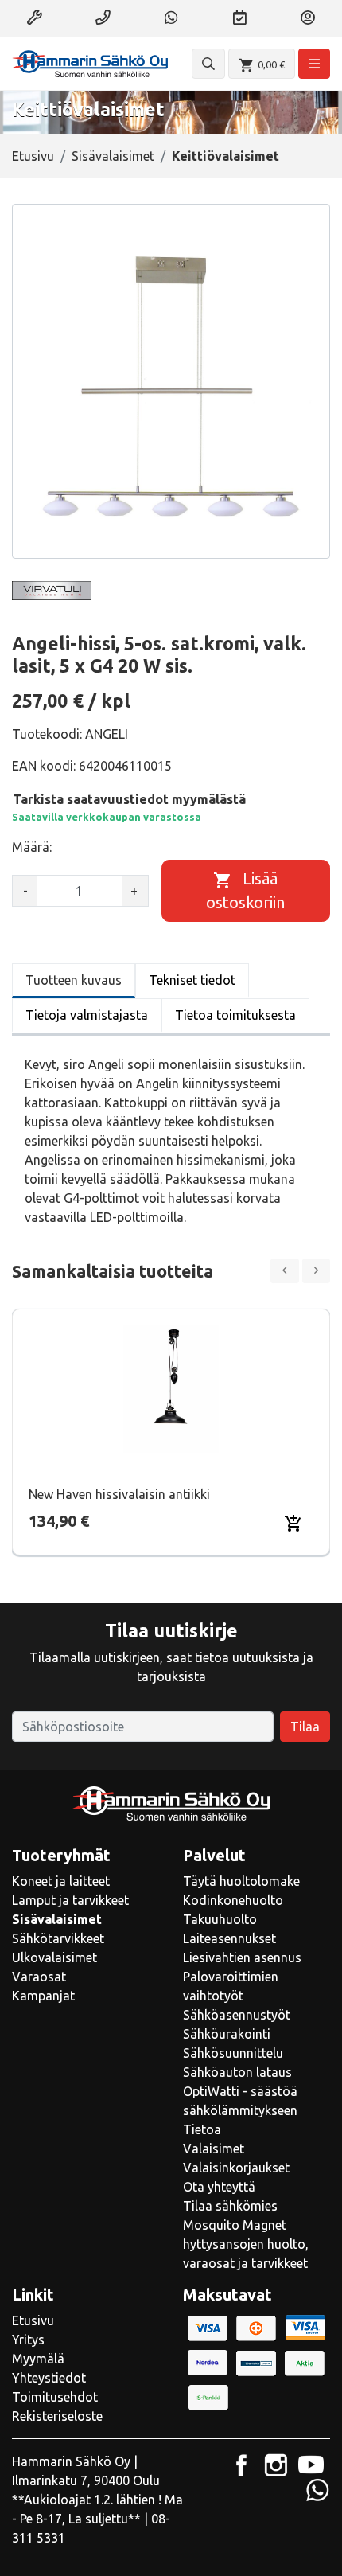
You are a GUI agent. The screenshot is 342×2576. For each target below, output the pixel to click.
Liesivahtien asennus (242, 1957)
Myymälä (38, 2359)
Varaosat (39, 1977)
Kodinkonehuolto (233, 1900)
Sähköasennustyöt (237, 2015)
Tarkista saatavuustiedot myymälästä (129, 799)
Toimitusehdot (55, 2397)
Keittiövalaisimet (225, 156)
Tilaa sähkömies (230, 2206)
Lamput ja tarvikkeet (70, 1900)
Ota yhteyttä (219, 2187)
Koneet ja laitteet (61, 1881)
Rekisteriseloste (57, 2416)
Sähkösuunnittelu (233, 2053)
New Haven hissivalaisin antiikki (119, 1494)
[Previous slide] (285, 1271)
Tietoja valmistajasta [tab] (87, 1015)
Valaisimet (214, 2149)
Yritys (28, 2340)
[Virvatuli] (52, 591)
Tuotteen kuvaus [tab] (74, 980)
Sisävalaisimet (113, 156)
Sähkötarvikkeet (58, 1938)
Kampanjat (43, 1996)
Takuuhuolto (220, 1919)
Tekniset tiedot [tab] (192, 980)
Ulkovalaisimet (54, 1957)
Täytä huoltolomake (241, 1881)
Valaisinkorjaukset (236, 2168)
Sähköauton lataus (237, 2072)
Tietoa (202, 2129)
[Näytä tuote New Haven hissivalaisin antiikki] (171, 1389)
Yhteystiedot (49, 2378)
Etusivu (33, 156)
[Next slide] (317, 1271)
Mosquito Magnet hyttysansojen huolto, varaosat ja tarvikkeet (246, 2244)
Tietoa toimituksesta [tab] (235, 1015)
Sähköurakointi (227, 2034)
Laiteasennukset (229, 1938)
